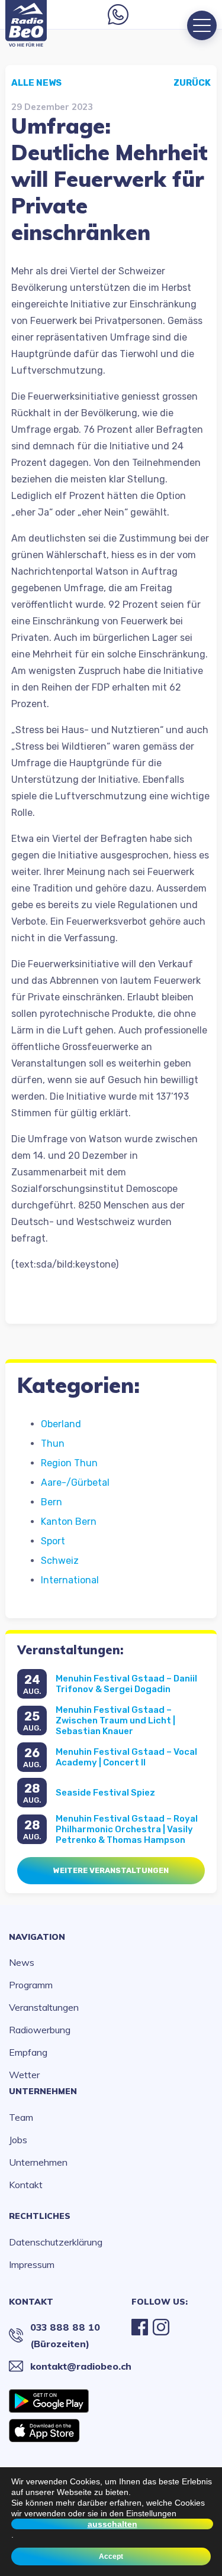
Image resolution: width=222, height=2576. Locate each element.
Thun (53, 1443)
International (70, 1580)
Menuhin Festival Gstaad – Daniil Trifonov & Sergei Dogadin (126, 1684)
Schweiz (60, 1561)
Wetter (24, 2075)
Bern (52, 1502)
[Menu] (202, 25)
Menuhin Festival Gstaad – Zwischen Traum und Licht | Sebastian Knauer (115, 1720)
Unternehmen (43, 2091)
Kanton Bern (69, 1522)
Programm (31, 1985)
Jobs (18, 2140)
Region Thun (69, 1463)
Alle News (36, 83)
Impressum (32, 2264)
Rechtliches (40, 2216)
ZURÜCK (192, 83)
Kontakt (26, 2185)
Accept (111, 2556)
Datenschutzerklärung (56, 2242)
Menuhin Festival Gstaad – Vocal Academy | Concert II (126, 1757)
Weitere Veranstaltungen (111, 1870)
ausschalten (112, 2524)
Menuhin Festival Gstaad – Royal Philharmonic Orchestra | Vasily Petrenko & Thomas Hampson (127, 1829)
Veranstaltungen (44, 2007)
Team (21, 2117)
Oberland (61, 1424)
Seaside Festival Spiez (105, 1793)
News (22, 1962)
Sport (53, 1541)
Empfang (28, 2052)
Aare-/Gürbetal (75, 1483)
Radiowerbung (40, 2030)
